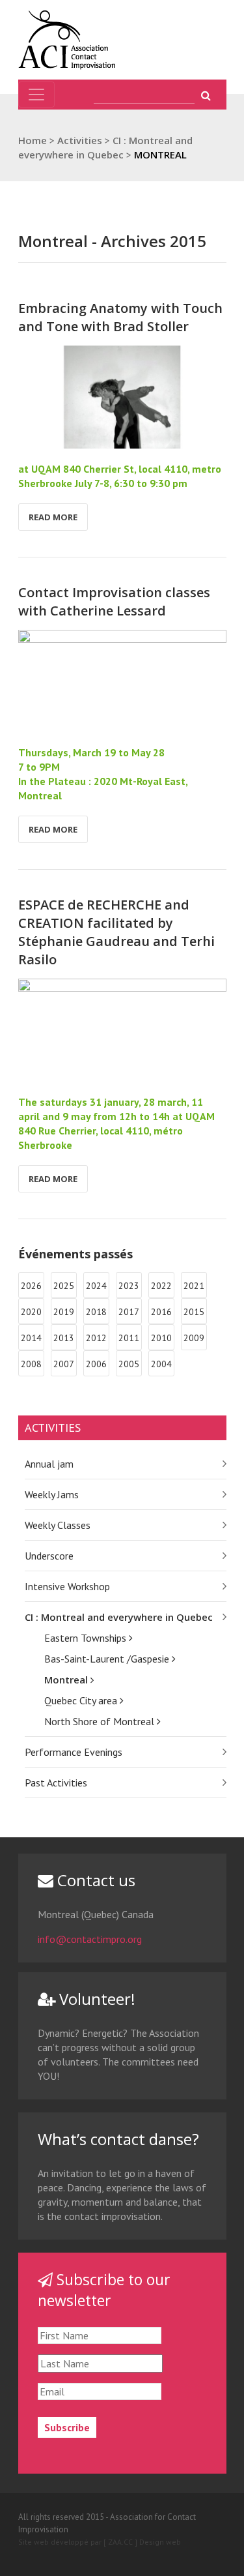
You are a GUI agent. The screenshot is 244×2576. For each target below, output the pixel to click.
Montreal (67, 1680)
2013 (64, 1338)
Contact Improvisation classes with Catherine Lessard (114, 601)
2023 (129, 1286)
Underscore (49, 1556)
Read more (53, 517)
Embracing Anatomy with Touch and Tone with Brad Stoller (120, 317)
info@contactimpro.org (90, 1939)
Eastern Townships (87, 1638)
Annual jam (49, 1464)
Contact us (94, 1880)
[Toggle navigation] (36, 95)
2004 (161, 1364)
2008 (31, 1364)
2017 (129, 1312)
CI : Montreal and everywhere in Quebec (119, 1617)
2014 (31, 1338)
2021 (194, 1286)
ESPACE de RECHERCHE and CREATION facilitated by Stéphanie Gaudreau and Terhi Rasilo (116, 932)
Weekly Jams (52, 1494)
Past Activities (56, 1783)
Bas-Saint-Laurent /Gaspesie (108, 1659)
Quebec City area (82, 1700)
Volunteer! (95, 1999)
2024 (96, 1286)
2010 (161, 1338)
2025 (64, 1286)
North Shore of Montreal (101, 1721)
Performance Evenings (74, 1752)
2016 (161, 1312)
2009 (194, 1338)
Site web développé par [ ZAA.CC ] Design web (100, 2542)
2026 (31, 1286)
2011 (129, 1338)
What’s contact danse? (118, 2139)
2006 (96, 1364)
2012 (96, 1338)
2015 (194, 1312)
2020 (31, 1312)
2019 (64, 1312)
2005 (129, 1364)
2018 (96, 1312)
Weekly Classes (58, 1525)
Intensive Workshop (67, 1586)
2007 (64, 1364)
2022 (161, 1286)
